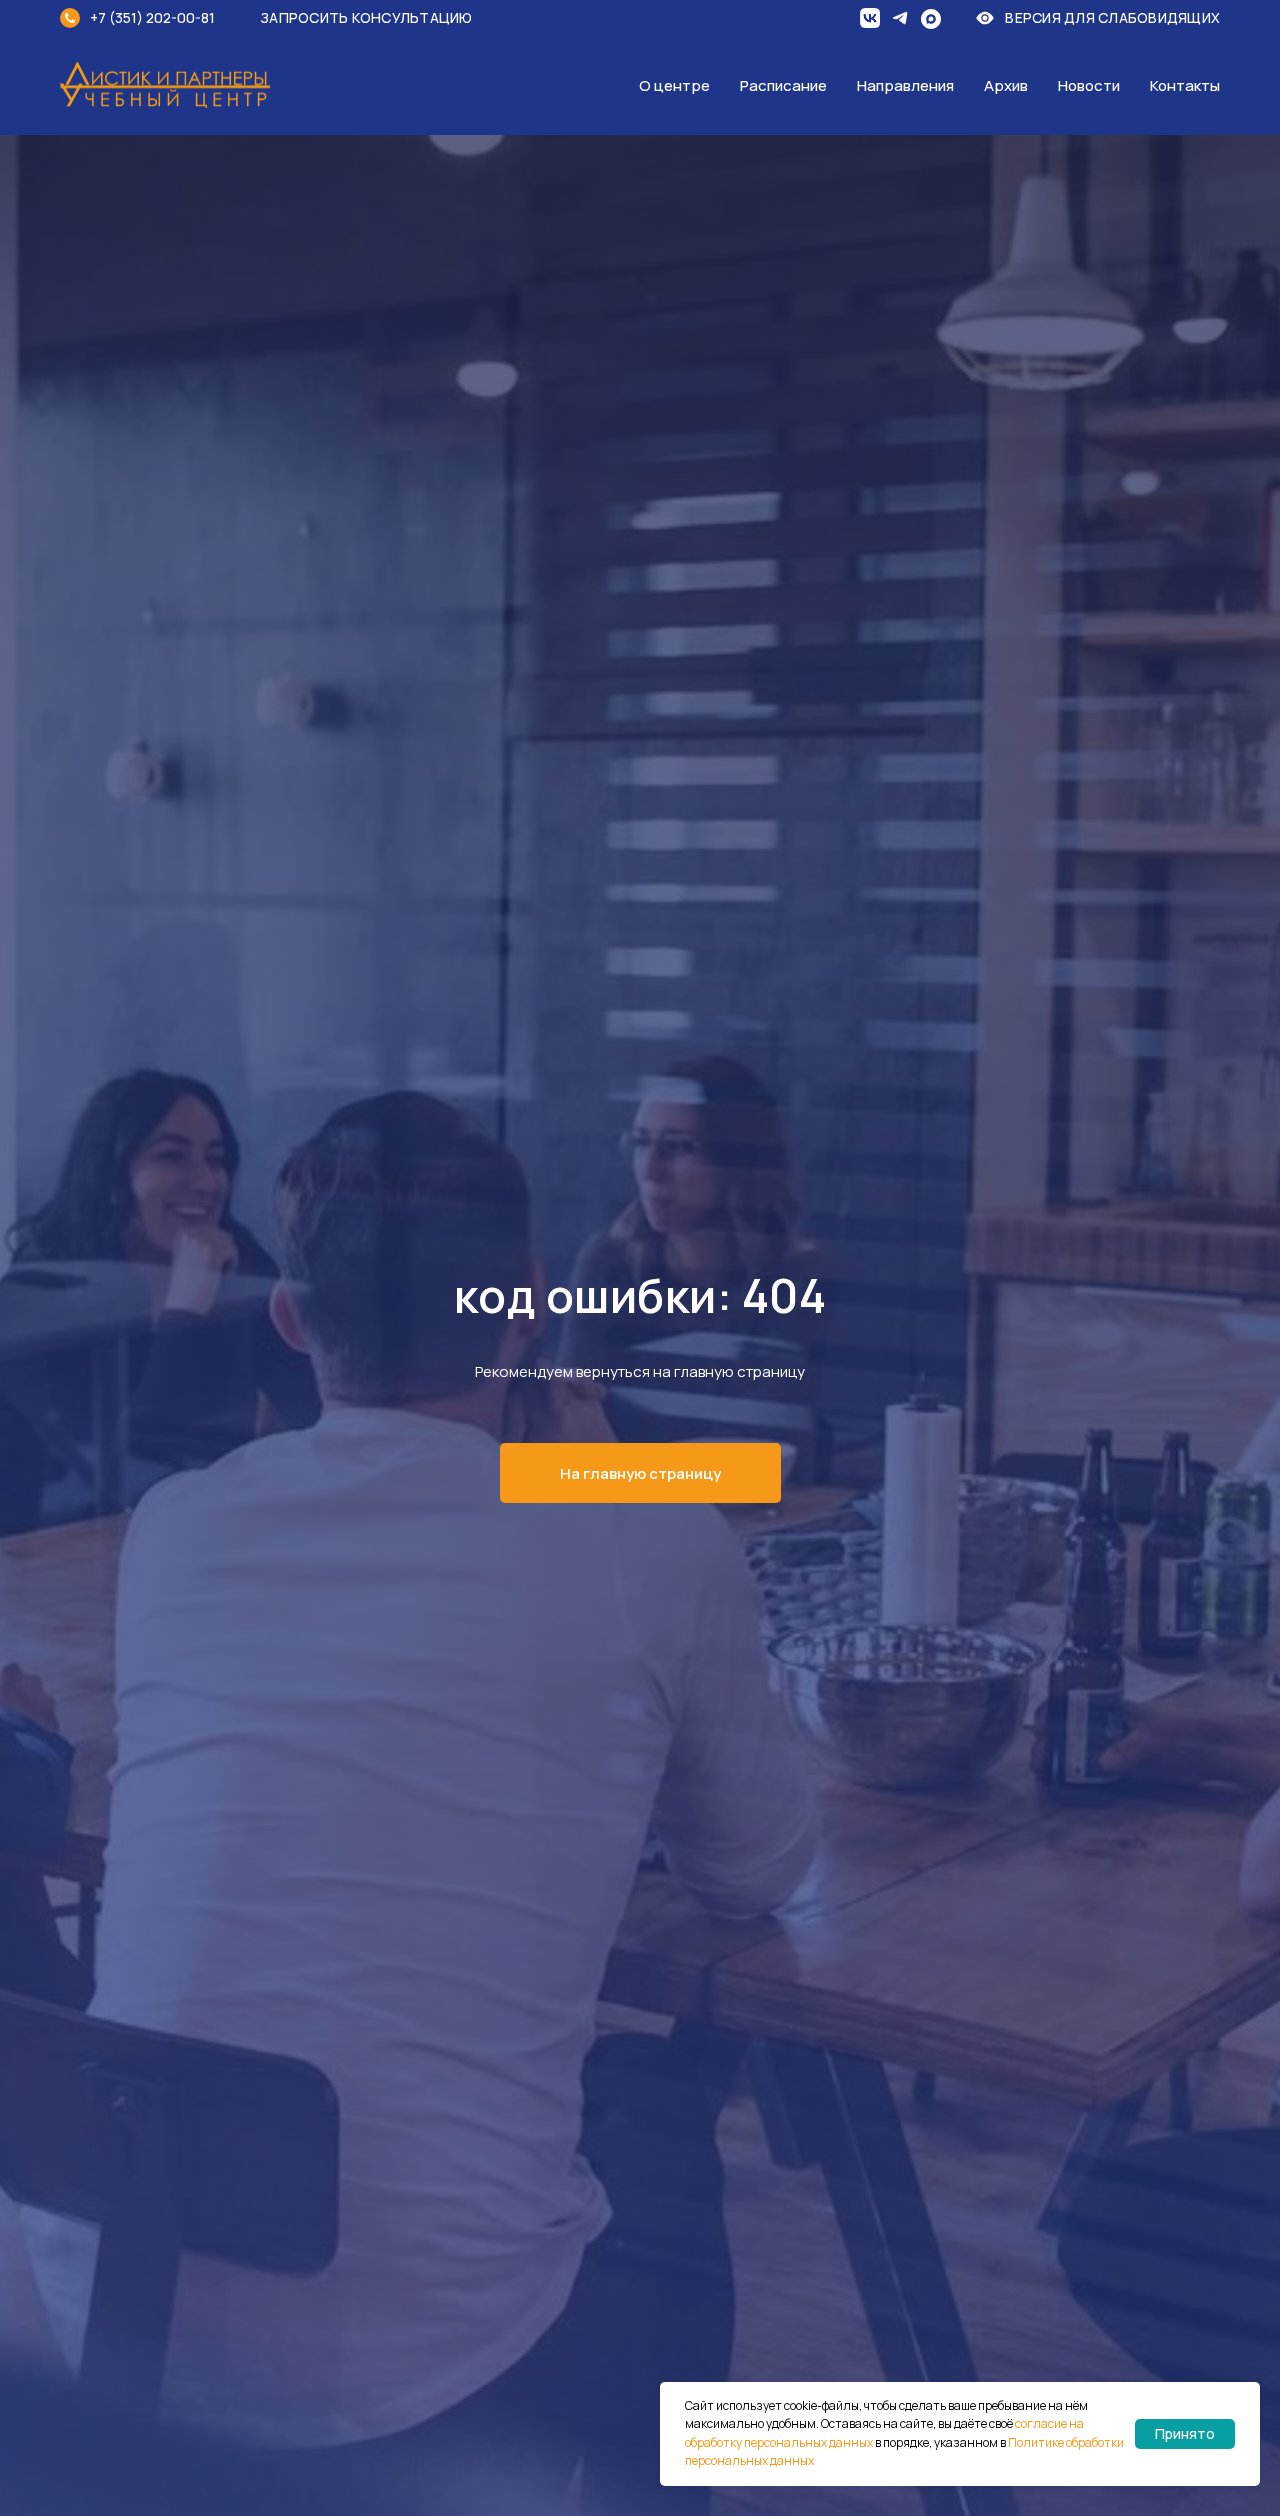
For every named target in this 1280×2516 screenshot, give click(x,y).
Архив (1006, 85)
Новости (1089, 85)
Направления (905, 85)
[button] (380, 17)
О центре (674, 85)
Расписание (783, 85)
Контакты (1185, 85)
